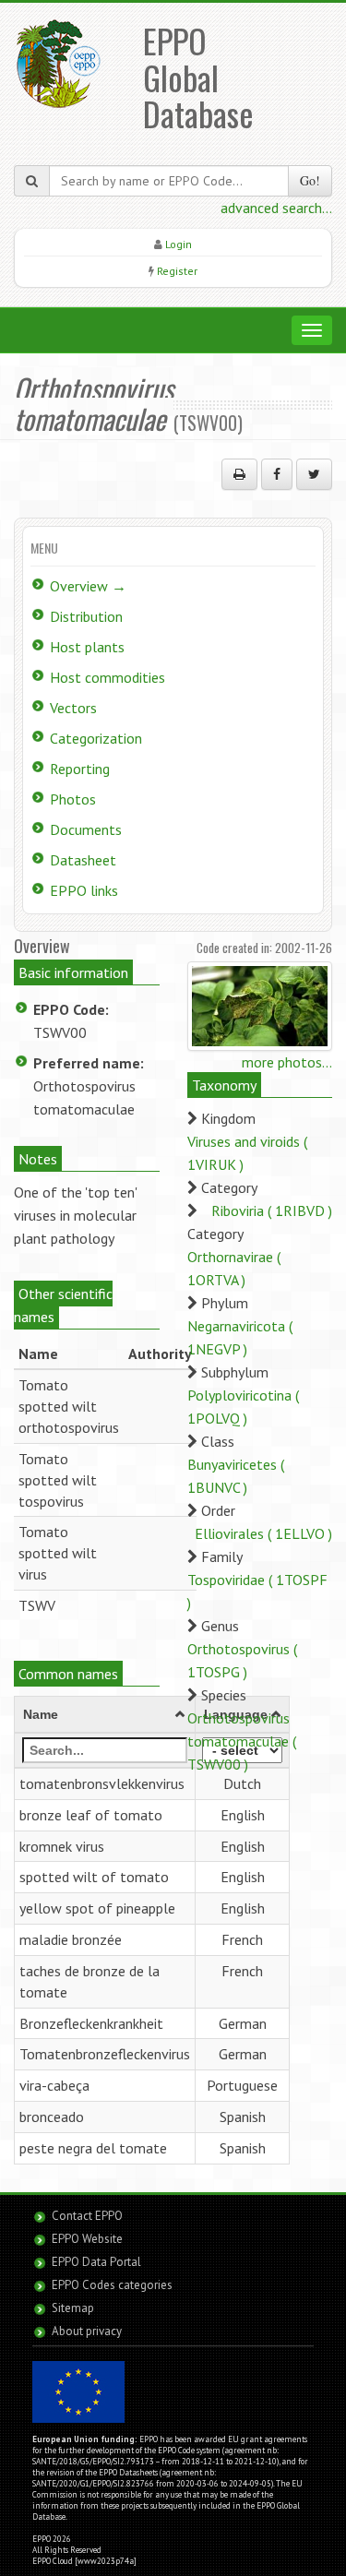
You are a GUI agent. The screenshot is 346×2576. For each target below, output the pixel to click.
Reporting (80, 769)
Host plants (87, 647)
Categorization (96, 738)
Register (177, 271)
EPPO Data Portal (96, 2262)
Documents (86, 829)
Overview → (88, 586)
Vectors (73, 708)
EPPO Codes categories (112, 2285)
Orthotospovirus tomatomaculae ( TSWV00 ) (242, 1741)
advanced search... (276, 208)
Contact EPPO (87, 2216)
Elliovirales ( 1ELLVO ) (263, 1533)
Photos (73, 799)
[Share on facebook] (277, 474)
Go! (310, 180)
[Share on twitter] (314, 474)
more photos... (287, 1062)
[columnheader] (105, 1714)
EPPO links (84, 890)
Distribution (86, 616)
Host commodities (107, 677)
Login (179, 244)
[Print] (239, 474)
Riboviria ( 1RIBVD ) (272, 1210)
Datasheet (83, 860)
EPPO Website (87, 2239)
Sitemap (73, 2308)
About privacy (87, 2331)
